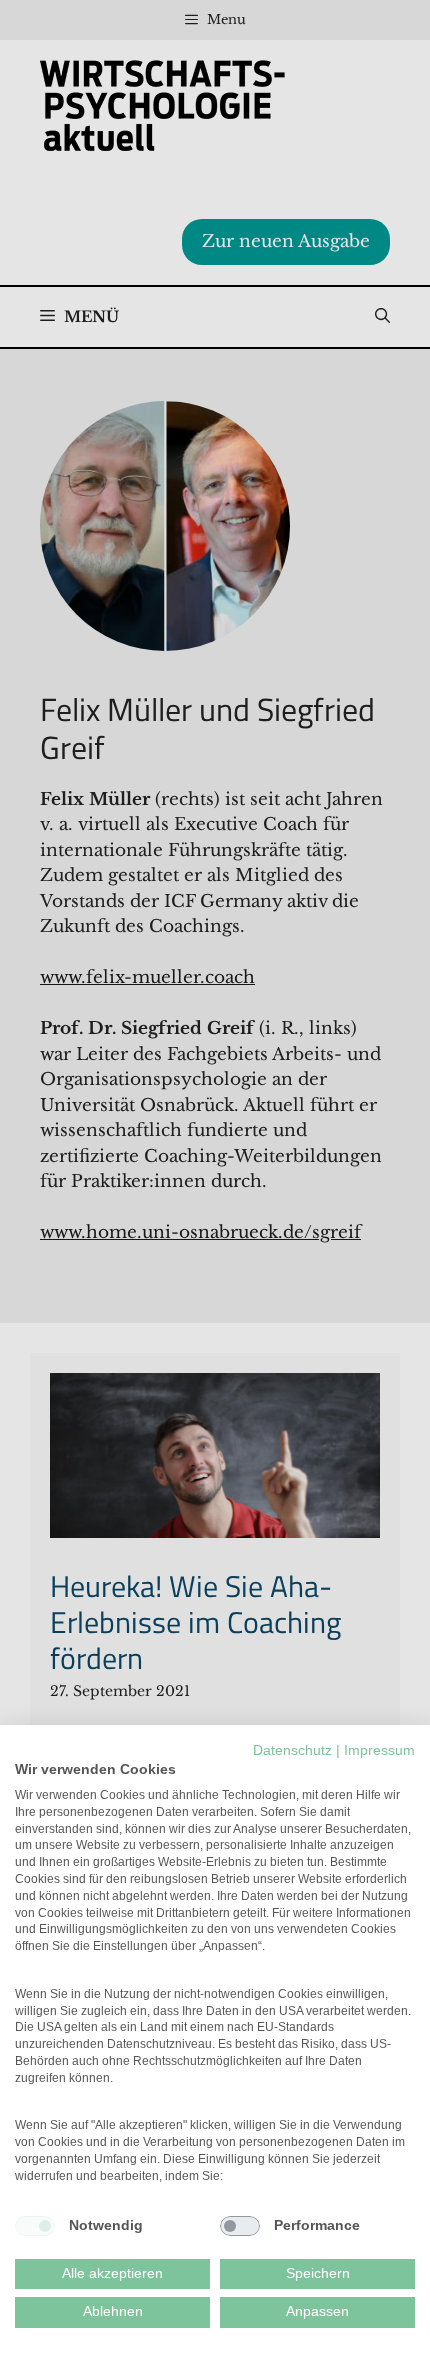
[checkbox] (35, 2226)
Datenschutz (292, 1750)
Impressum (379, 1750)
